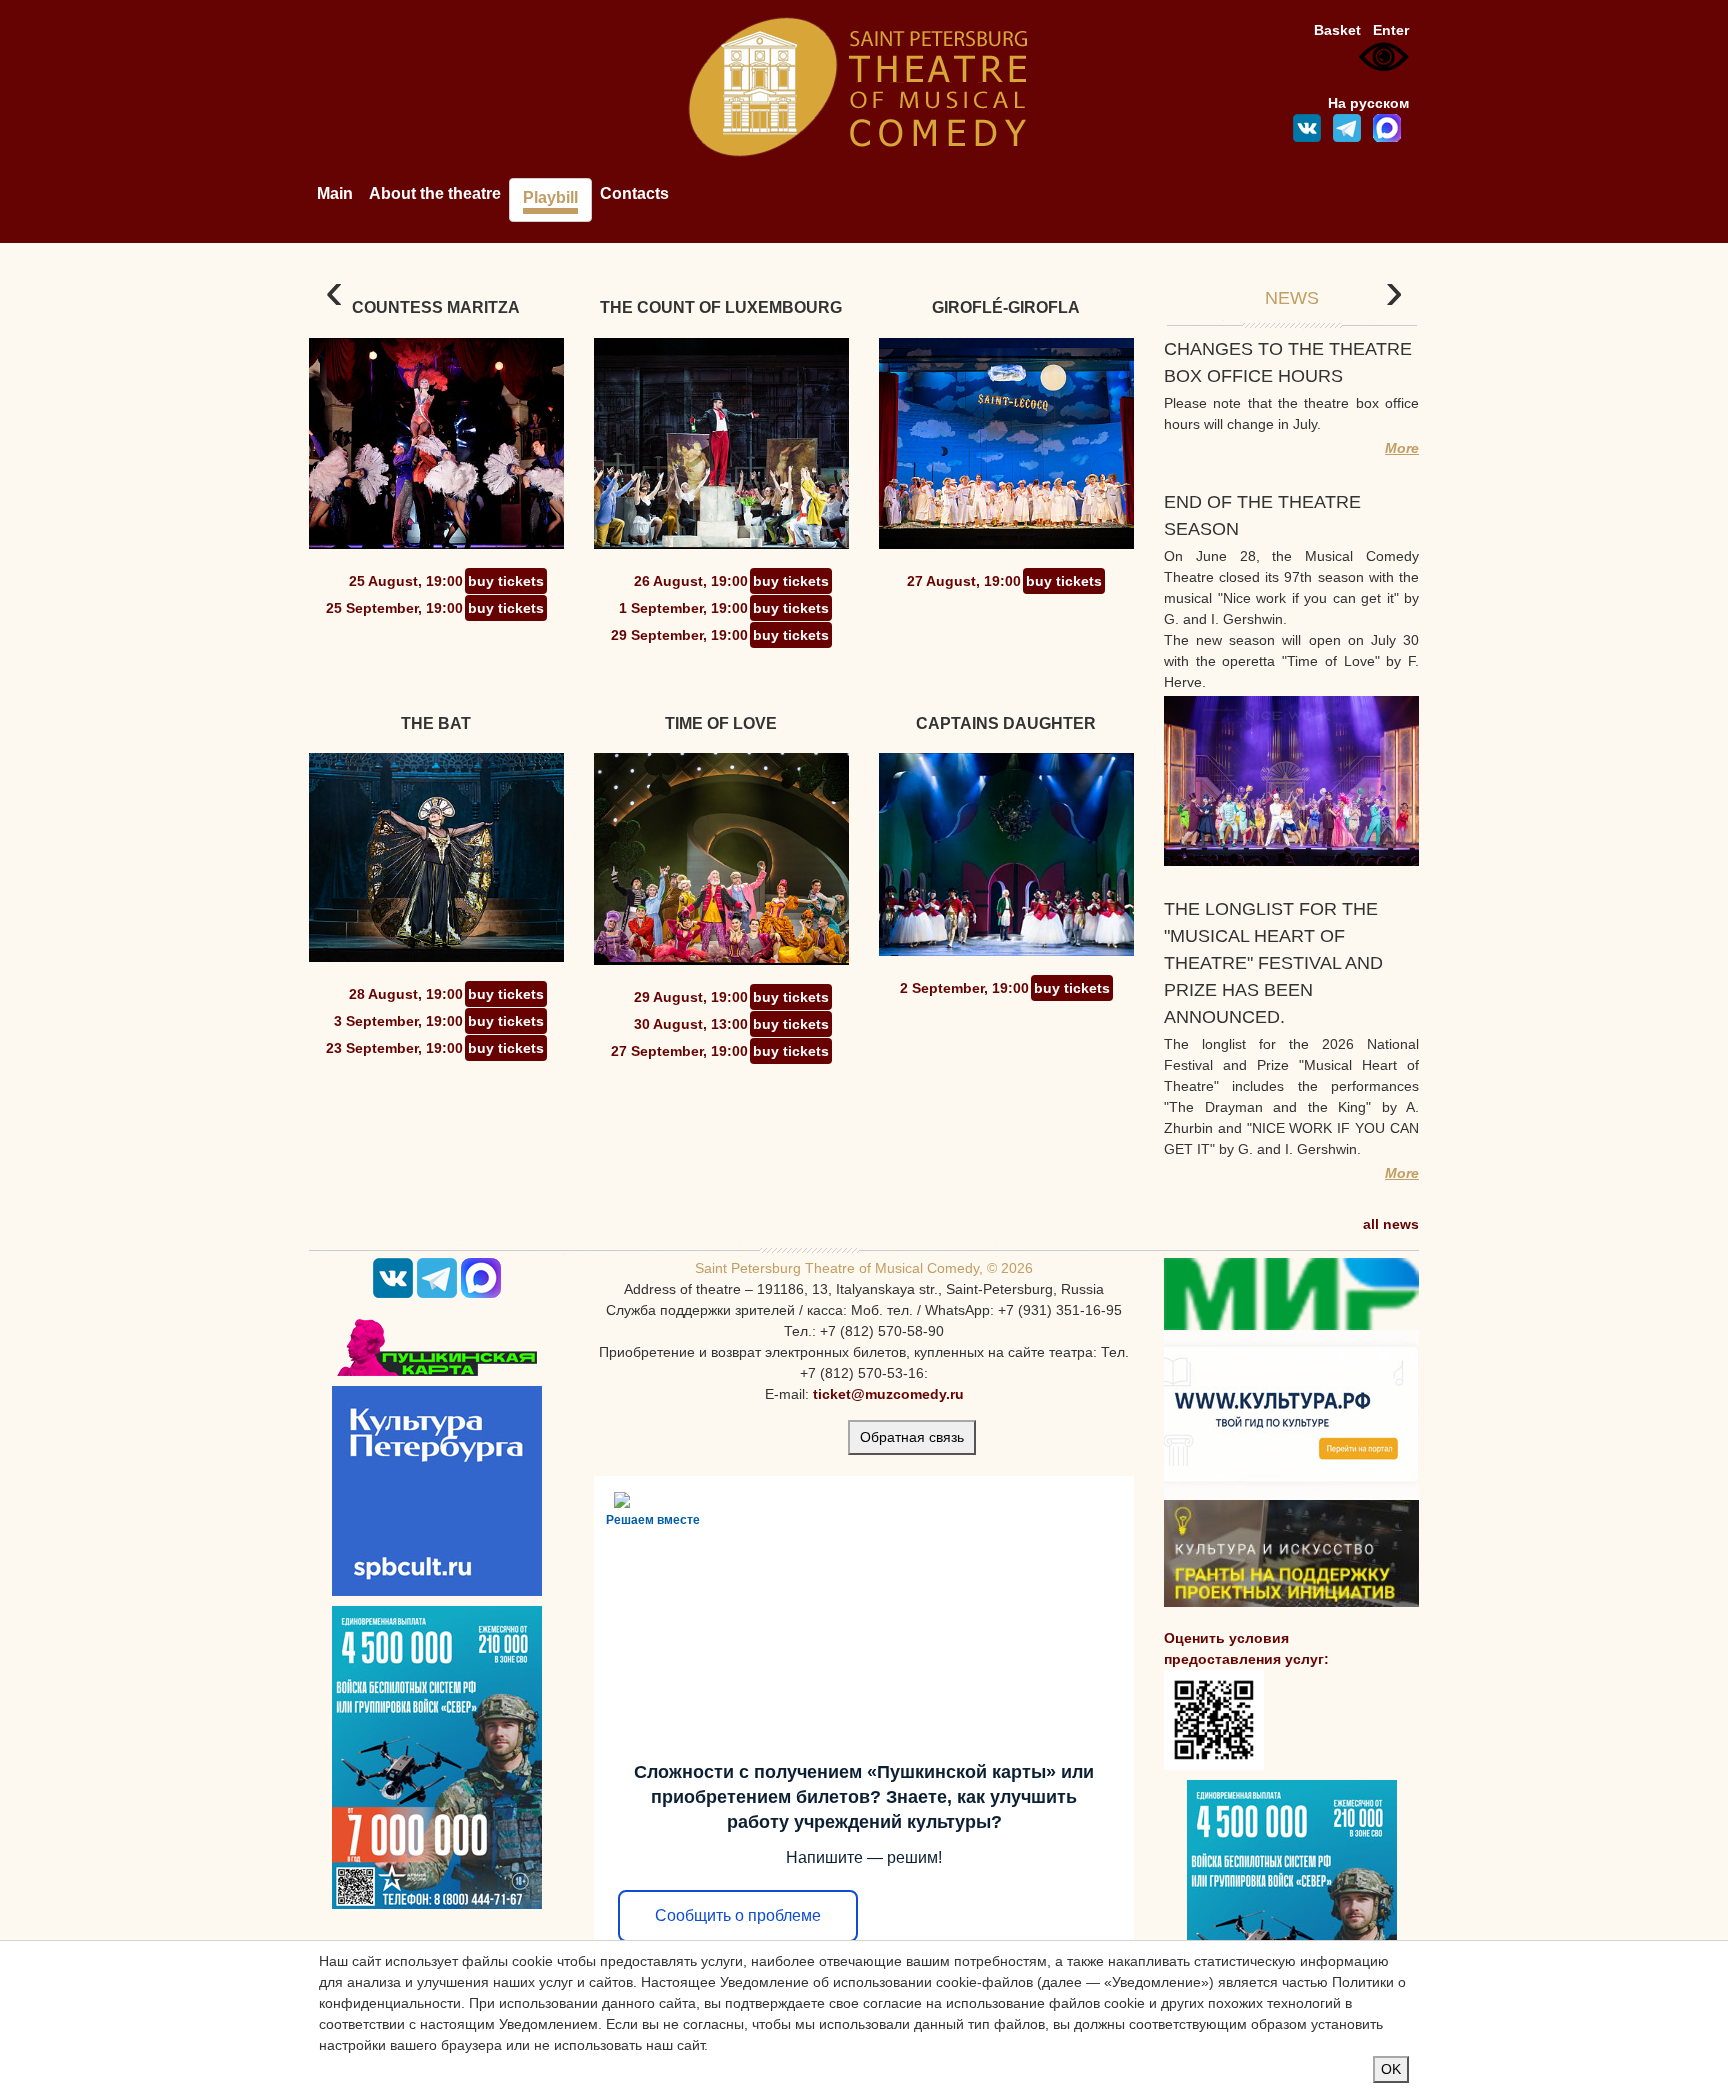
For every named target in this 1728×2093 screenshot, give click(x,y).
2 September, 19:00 (964, 988)
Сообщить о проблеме (738, 1915)
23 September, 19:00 (394, 1048)
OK (1391, 2069)
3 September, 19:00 (398, 1021)
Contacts (634, 193)
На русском (1368, 103)
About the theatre (435, 193)
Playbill (550, 197)
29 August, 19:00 (691, 997)
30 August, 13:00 (691, 1024)
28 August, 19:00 (406, 994)
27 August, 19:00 (964, 581)
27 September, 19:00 (679, 1051)
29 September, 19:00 (679, 635)
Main (335, 193)
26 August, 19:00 (691, 581)
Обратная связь (912, 1437)
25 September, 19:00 (394, 608)
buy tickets (506, 581)
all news (1391, 1224)
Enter (1391, 30)
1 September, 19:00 (683, 608)
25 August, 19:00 (406, 581)
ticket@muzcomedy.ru (888, 1394)
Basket (1337, 30)
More (1402, 448)
